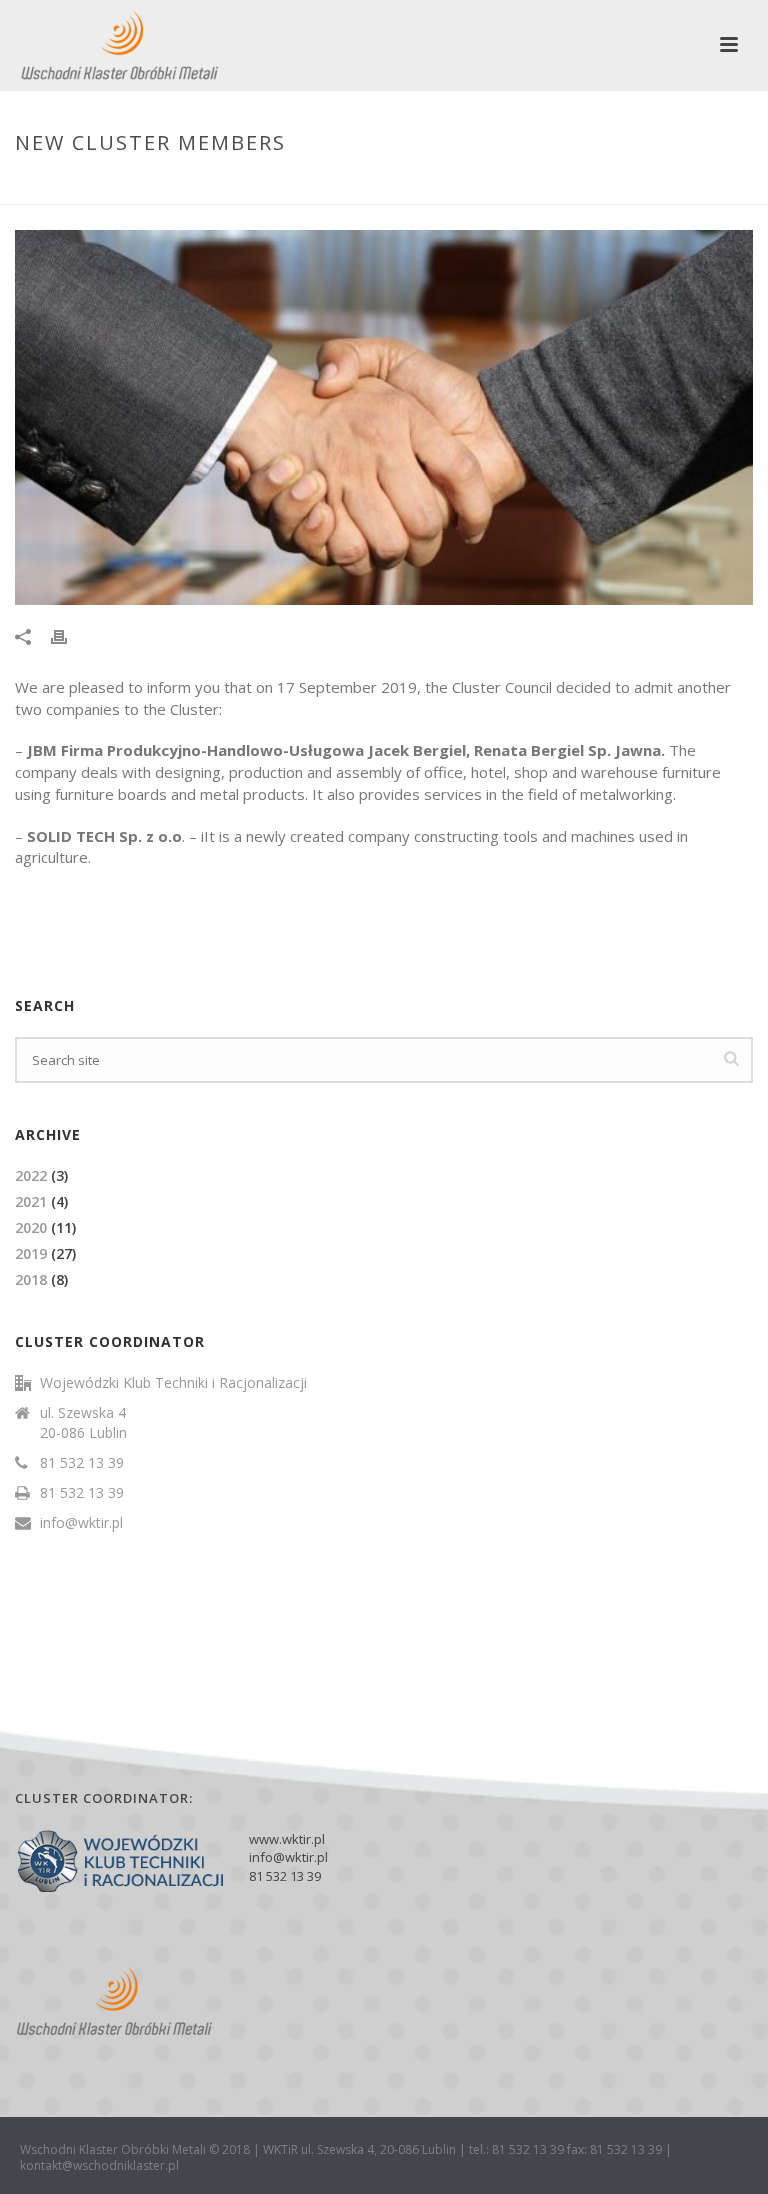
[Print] (69, 636)
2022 (31, 1175)
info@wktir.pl (81, 1523)
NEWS (560, 185)
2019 (31, 1253)
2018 (31, 1279)
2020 (31, 1227)
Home (512, 185)
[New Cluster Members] (384, 417)
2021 (31, 1201)
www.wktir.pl (287, 1839)
